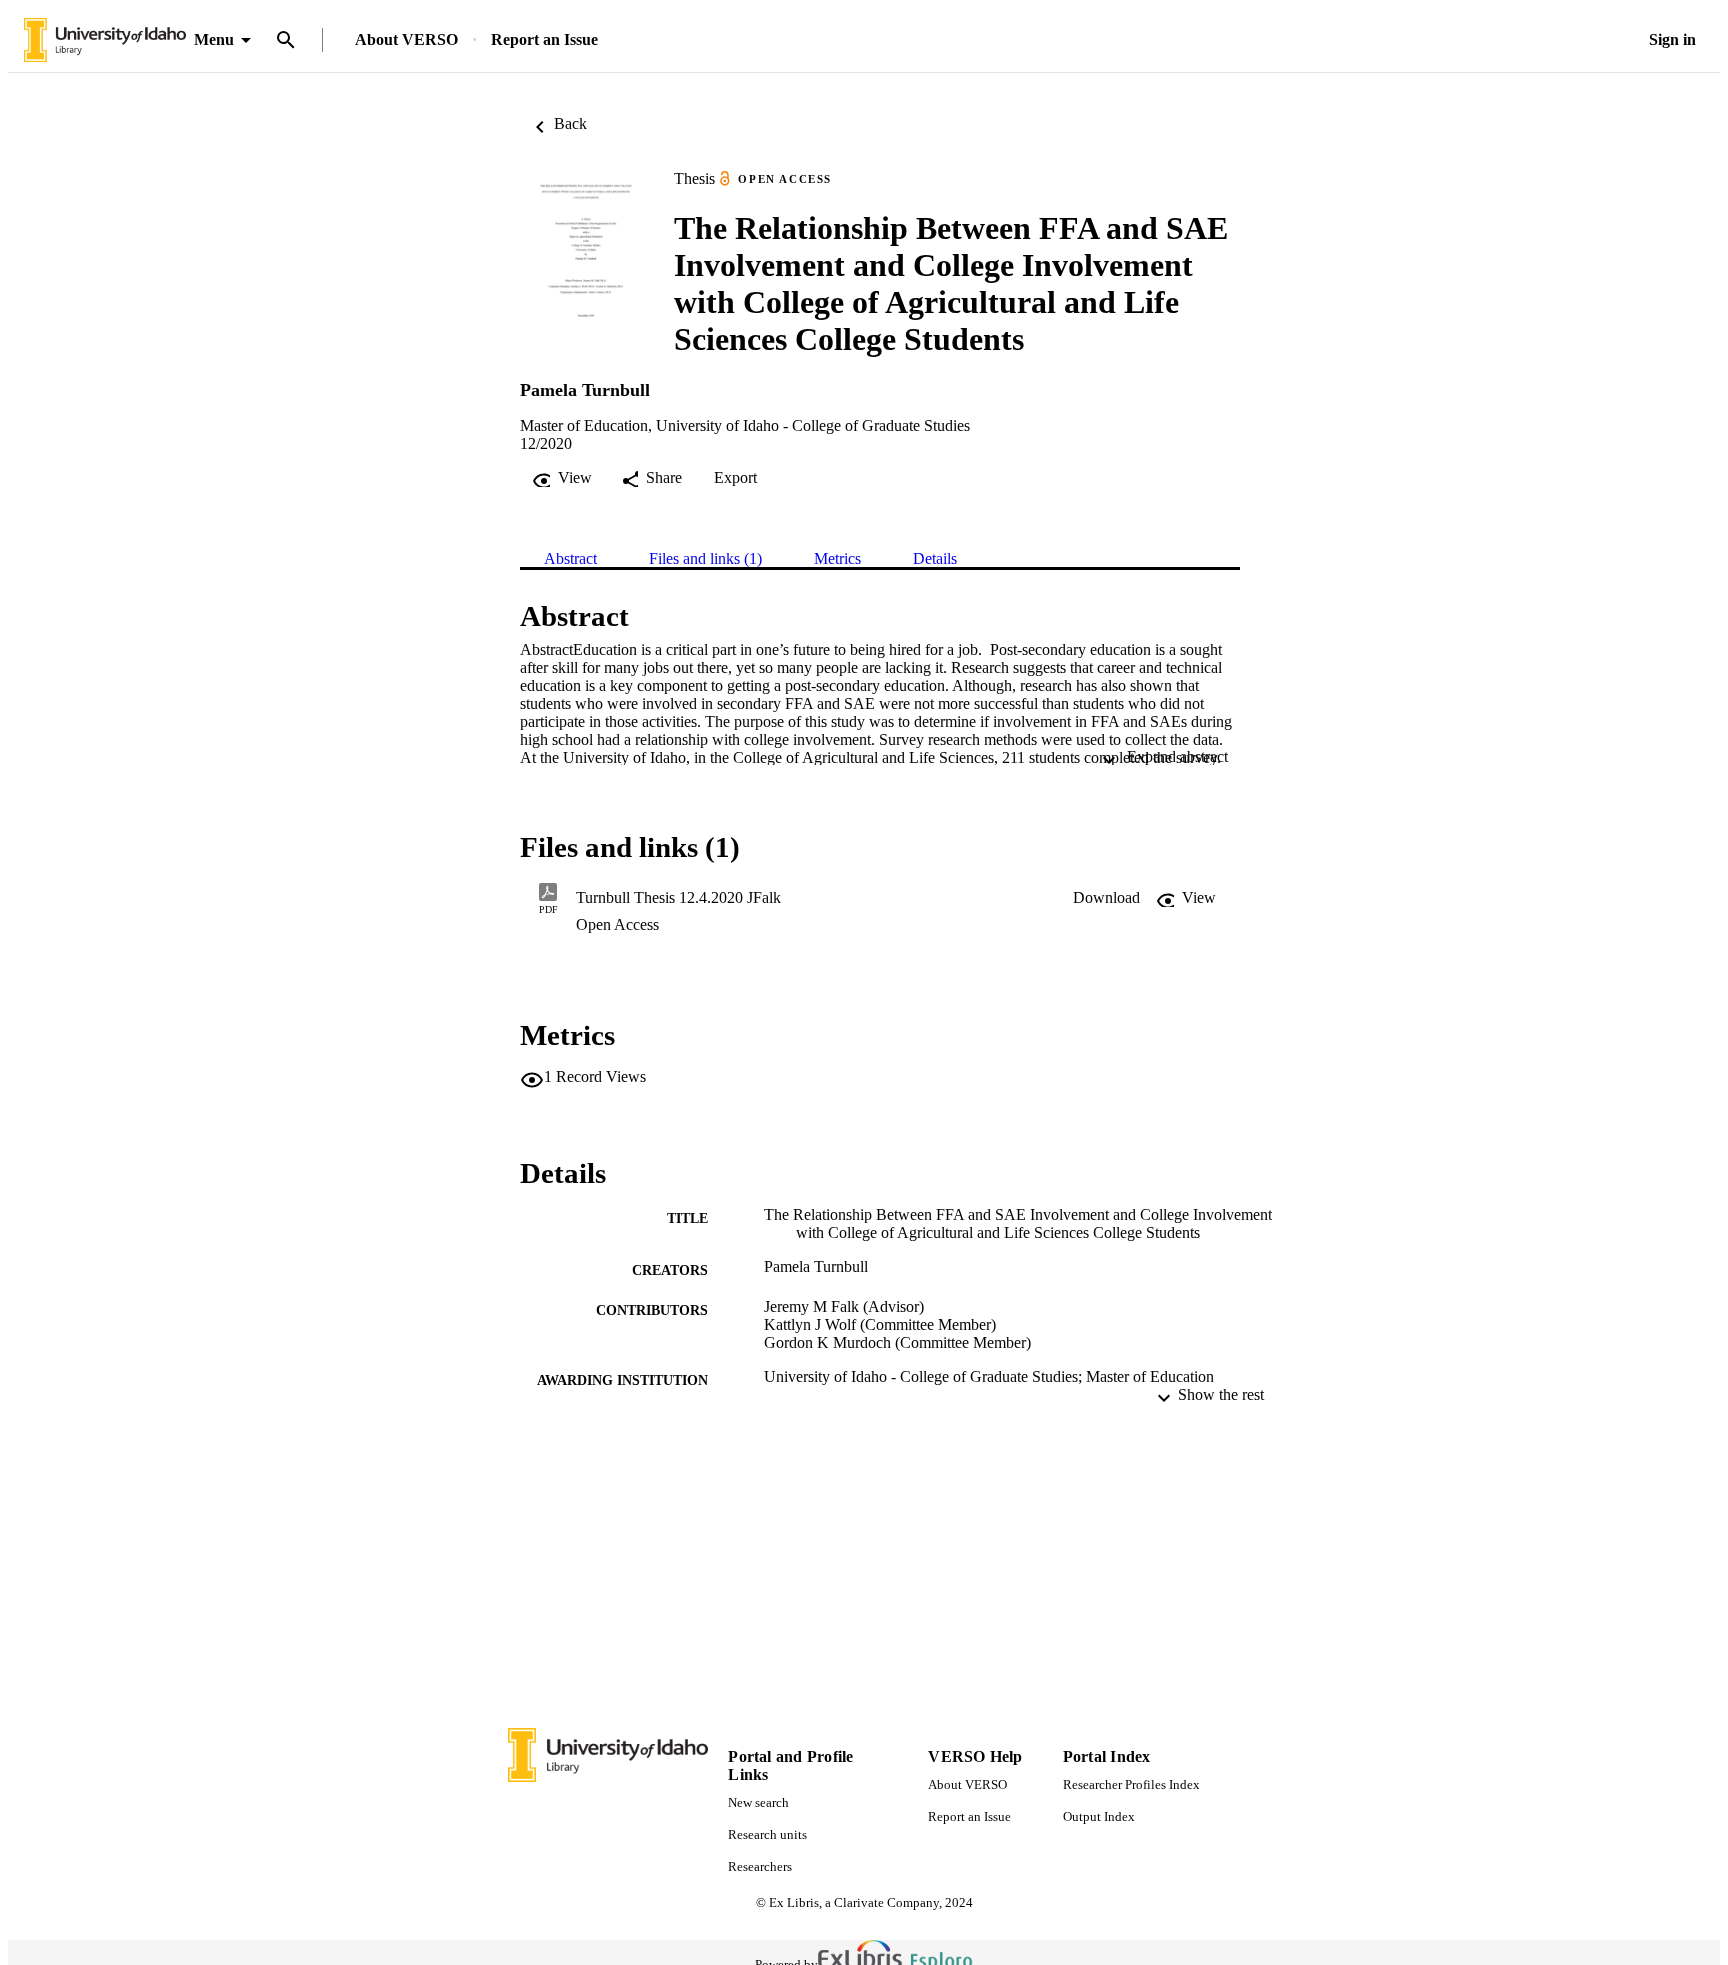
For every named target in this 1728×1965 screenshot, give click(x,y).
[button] (1106, 898)
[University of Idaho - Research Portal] (105, 40)
